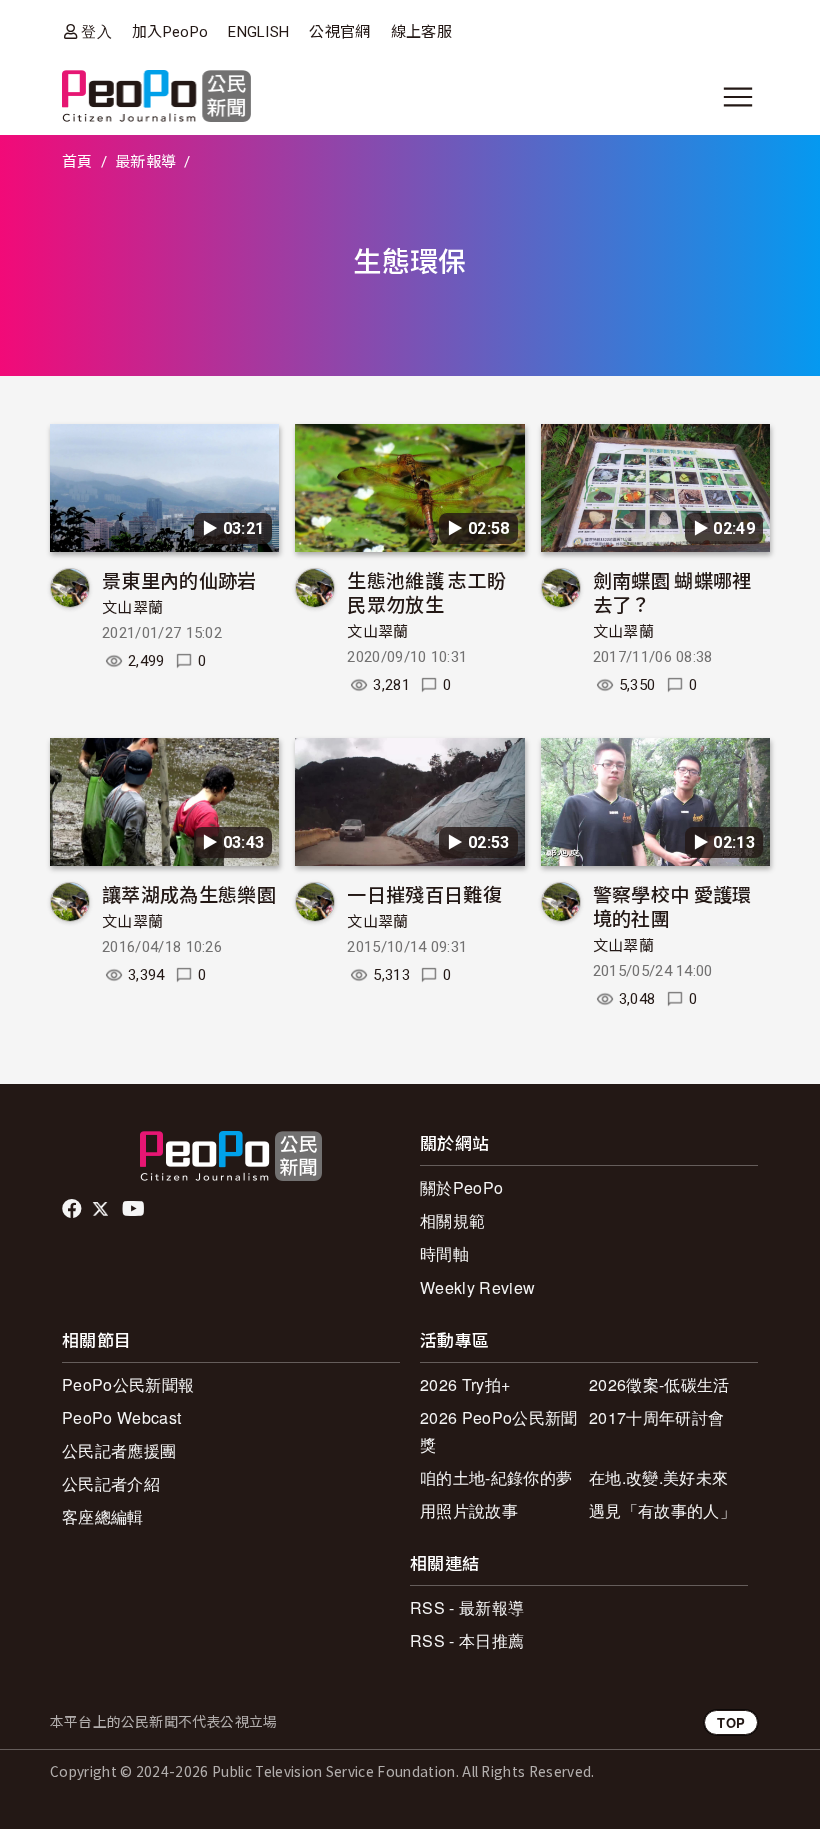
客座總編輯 (103, 1516)
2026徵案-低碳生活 (659, 1384)
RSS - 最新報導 (467, 1607)
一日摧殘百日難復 (424, 893)
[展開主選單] (738, 97)
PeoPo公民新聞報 (128, 1384)
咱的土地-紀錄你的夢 (496, 1477)
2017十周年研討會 (656, 1417)
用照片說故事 (469, 1510)
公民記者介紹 (111, 1483)
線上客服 (421, 32)
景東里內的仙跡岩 (179, 579)
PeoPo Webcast (121, 1417)
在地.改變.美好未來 (658, 1477)
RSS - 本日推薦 (467, 1640)
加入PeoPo (170, 32)
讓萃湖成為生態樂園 (189, 893)
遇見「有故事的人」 (662, 1510)
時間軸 (444, 1253)
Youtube (135, 1209)
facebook (73, 1209)
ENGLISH (258, 32)
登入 (96, 31)
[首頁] (156, 97)
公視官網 (339, 32)
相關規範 (452, 1220)
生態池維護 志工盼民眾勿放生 (426, 591)
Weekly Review (477, 1287)
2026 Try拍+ (465, 1384)
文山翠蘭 (132, 608)
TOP (731, 1722)
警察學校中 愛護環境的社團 (672, 905)
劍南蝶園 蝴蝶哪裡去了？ (672, 591)
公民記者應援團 (119, 1450)
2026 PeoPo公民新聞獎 (498, 1431)
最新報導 (145, 162)
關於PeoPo (461, 1187)
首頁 (77, 162)
